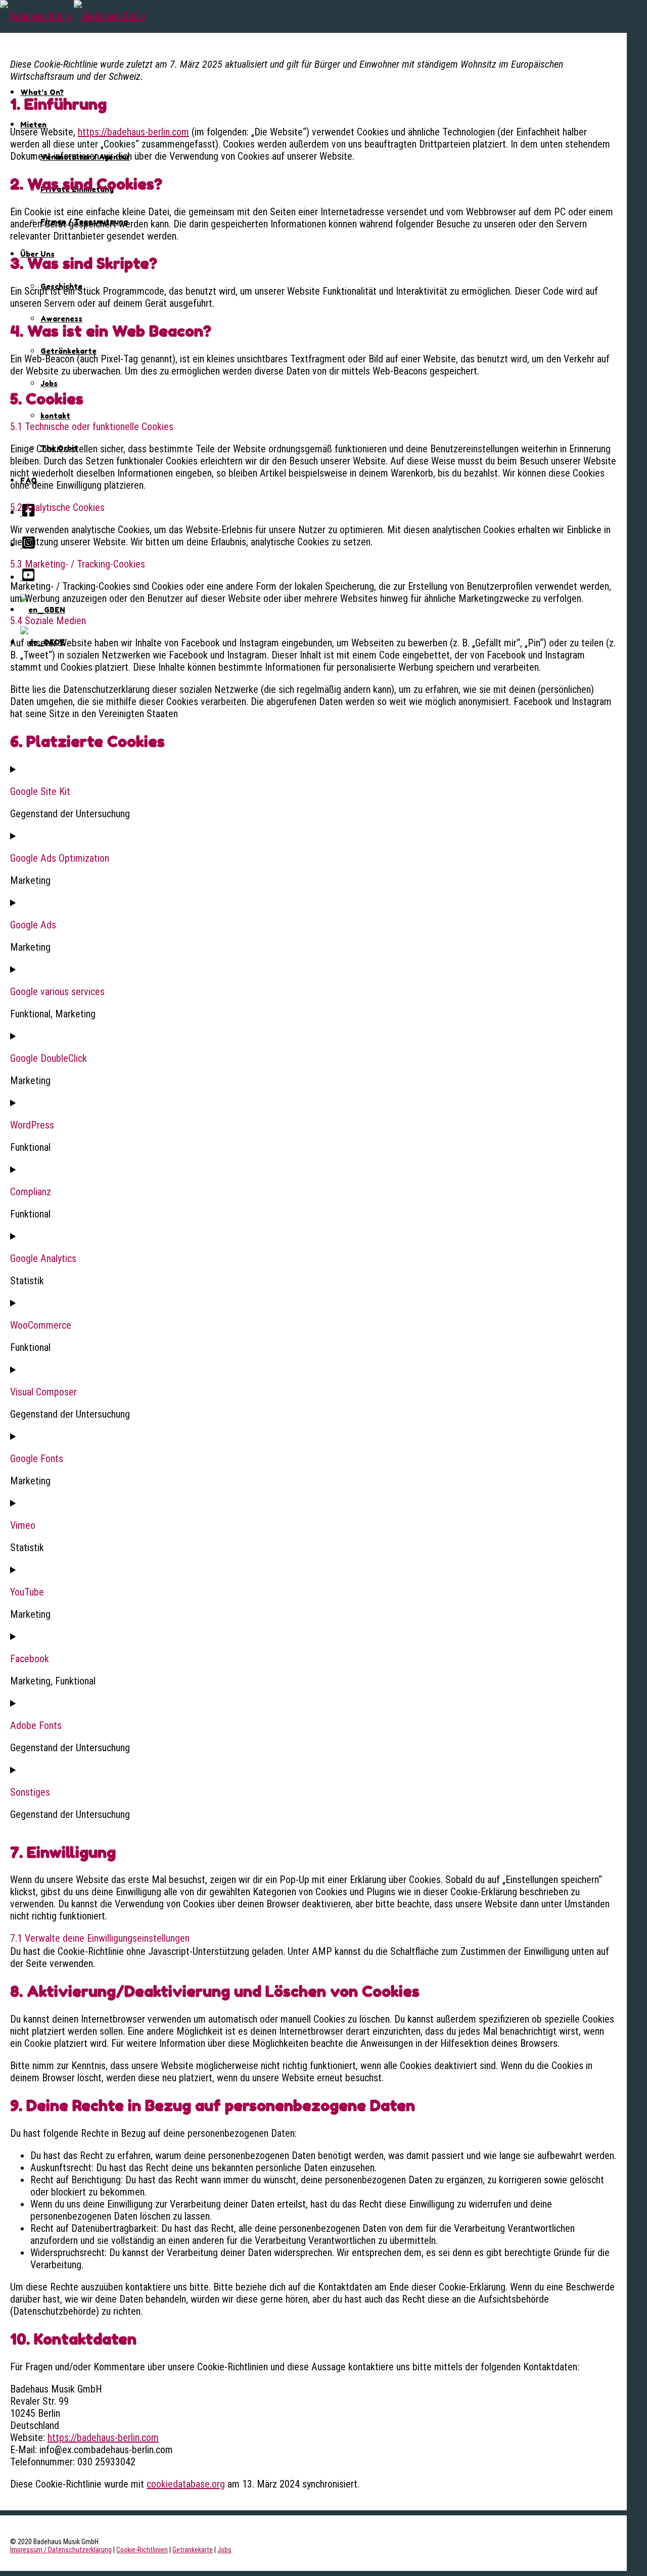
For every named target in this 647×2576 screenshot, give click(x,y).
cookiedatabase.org (186, 2484)
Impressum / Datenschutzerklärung (61, 2550)
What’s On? (42, 92)
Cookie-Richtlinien (142, 2550)
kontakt (55, 416)
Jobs (49, 383)
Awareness (61, 319)
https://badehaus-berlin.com (133, 132)
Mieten (33, 125)
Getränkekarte (68, 351)
